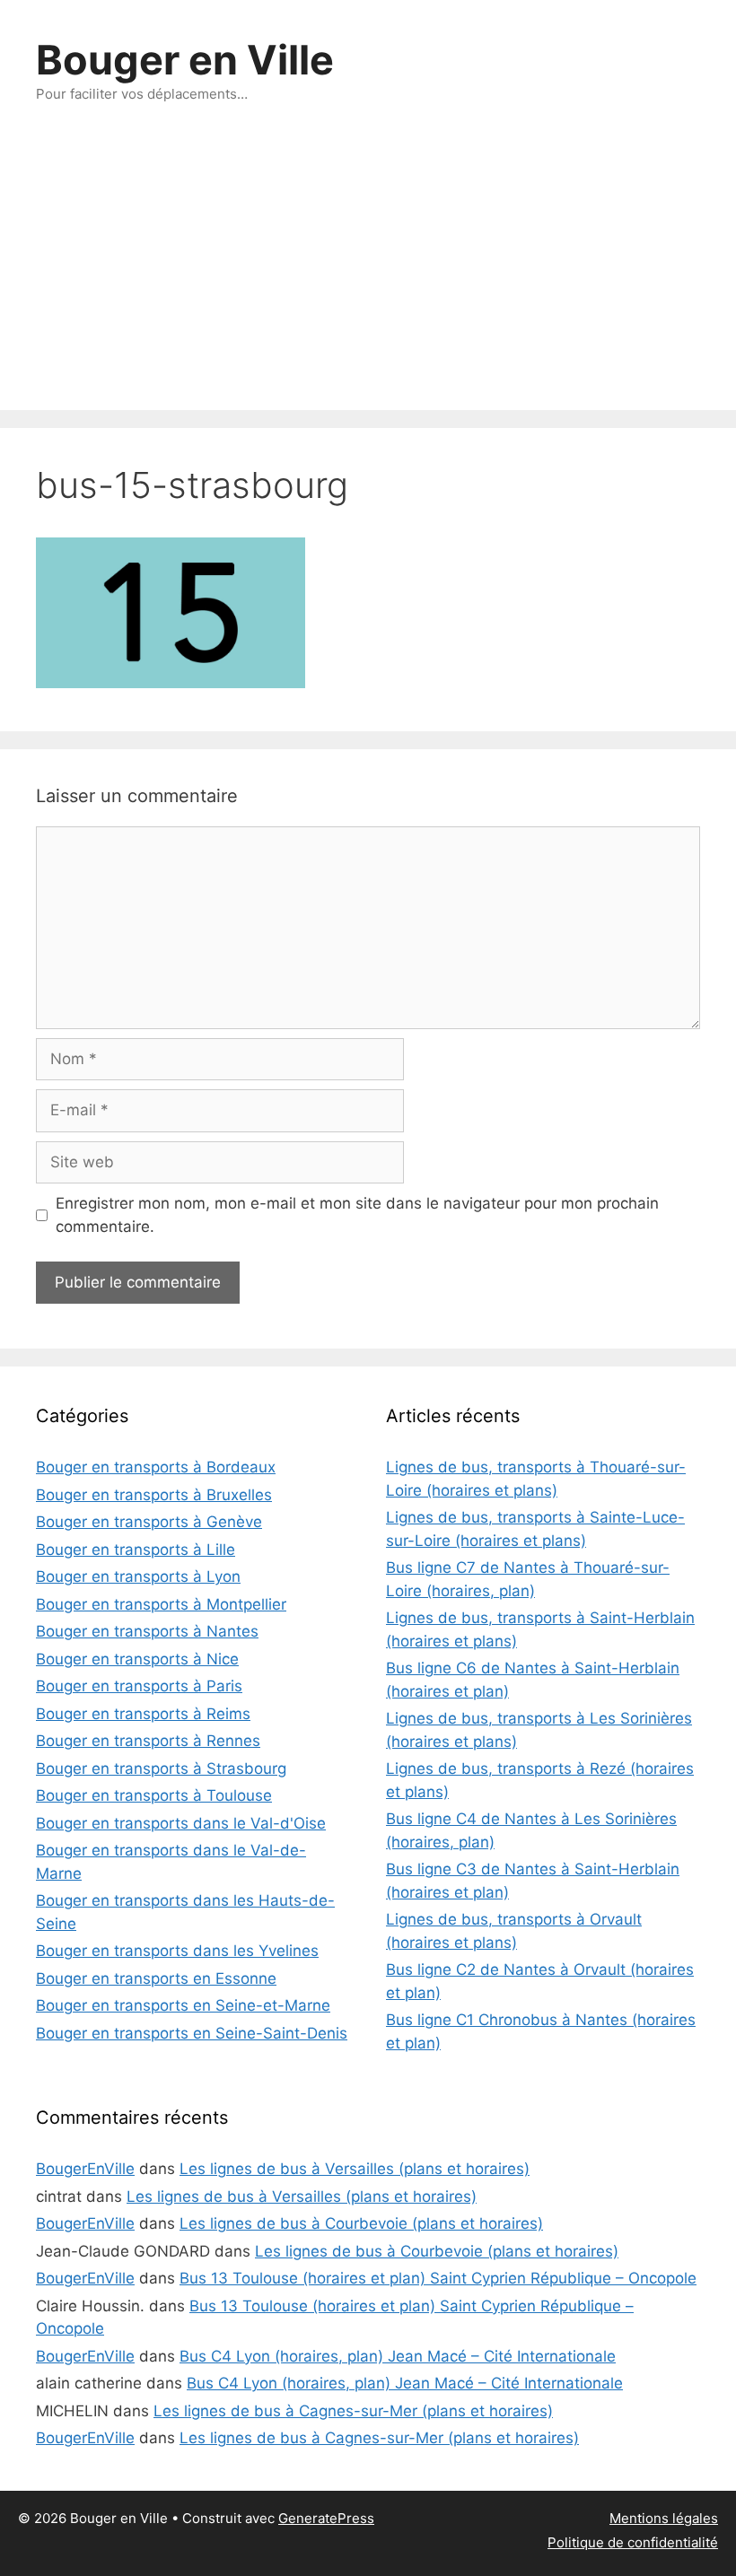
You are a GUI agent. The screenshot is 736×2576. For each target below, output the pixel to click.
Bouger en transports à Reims (143, 1714)
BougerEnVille (85, 2169)
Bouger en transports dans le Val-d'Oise (181, 1823)
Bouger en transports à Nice (137, 1659)
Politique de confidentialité (633, 2542)
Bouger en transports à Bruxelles (154, 1495)
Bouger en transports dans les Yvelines (177, 1951)
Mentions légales (664, 2518)
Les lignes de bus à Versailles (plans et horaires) (355, 2169)
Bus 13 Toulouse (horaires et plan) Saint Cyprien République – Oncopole (438, 2278)
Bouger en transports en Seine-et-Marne (183, 2005)
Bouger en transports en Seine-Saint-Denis (192, 2033)
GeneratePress (326, 2518)
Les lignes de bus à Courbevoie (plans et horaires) (361, 2223)
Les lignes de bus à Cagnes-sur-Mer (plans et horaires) (353, 2411)
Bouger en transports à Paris (139, 1686)
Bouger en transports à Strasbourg (161, 1768)
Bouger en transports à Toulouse (154, 1795)
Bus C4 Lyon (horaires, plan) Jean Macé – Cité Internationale (398, 2356)
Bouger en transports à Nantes (147, 1631)
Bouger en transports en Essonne (156, 1978)
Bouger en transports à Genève (149, 1522)
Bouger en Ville (185, 60)
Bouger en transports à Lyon (138, 1576)
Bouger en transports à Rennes (148, 1741)
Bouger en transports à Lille (136, 1550)
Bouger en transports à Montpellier (161, 1604)
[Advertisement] (368, 275)
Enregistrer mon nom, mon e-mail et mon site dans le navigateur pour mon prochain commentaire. (357, 1215)
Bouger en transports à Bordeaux (156, 1467)
